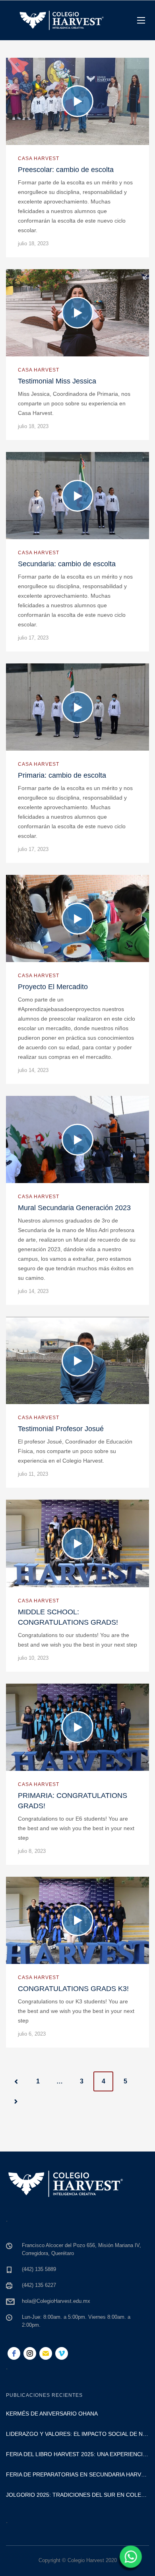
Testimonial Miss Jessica (57, 381)
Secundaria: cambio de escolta (67, 564)
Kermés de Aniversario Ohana (52, 2414)
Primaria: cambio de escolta (62, 775)
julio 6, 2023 (32, 2034)
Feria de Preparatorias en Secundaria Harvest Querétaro (77, 2474)
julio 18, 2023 (33, 244)
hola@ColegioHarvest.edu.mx (56, 2301)
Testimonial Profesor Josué (61, 1429)
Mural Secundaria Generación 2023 (74, 1208)
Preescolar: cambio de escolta (66, 170)
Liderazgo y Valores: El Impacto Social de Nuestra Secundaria (77, 2434)
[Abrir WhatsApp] (130, 2559)
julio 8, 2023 (32, 1851)
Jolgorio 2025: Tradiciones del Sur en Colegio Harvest (77, 2495)
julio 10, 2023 (33, 1658)
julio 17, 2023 (33, 638)
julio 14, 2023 (33, 1070)
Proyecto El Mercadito (53, 987)
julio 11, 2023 (33, 1474)
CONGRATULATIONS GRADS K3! (73, 1989)
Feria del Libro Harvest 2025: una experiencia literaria (77, 2454)
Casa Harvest (39, 158)
